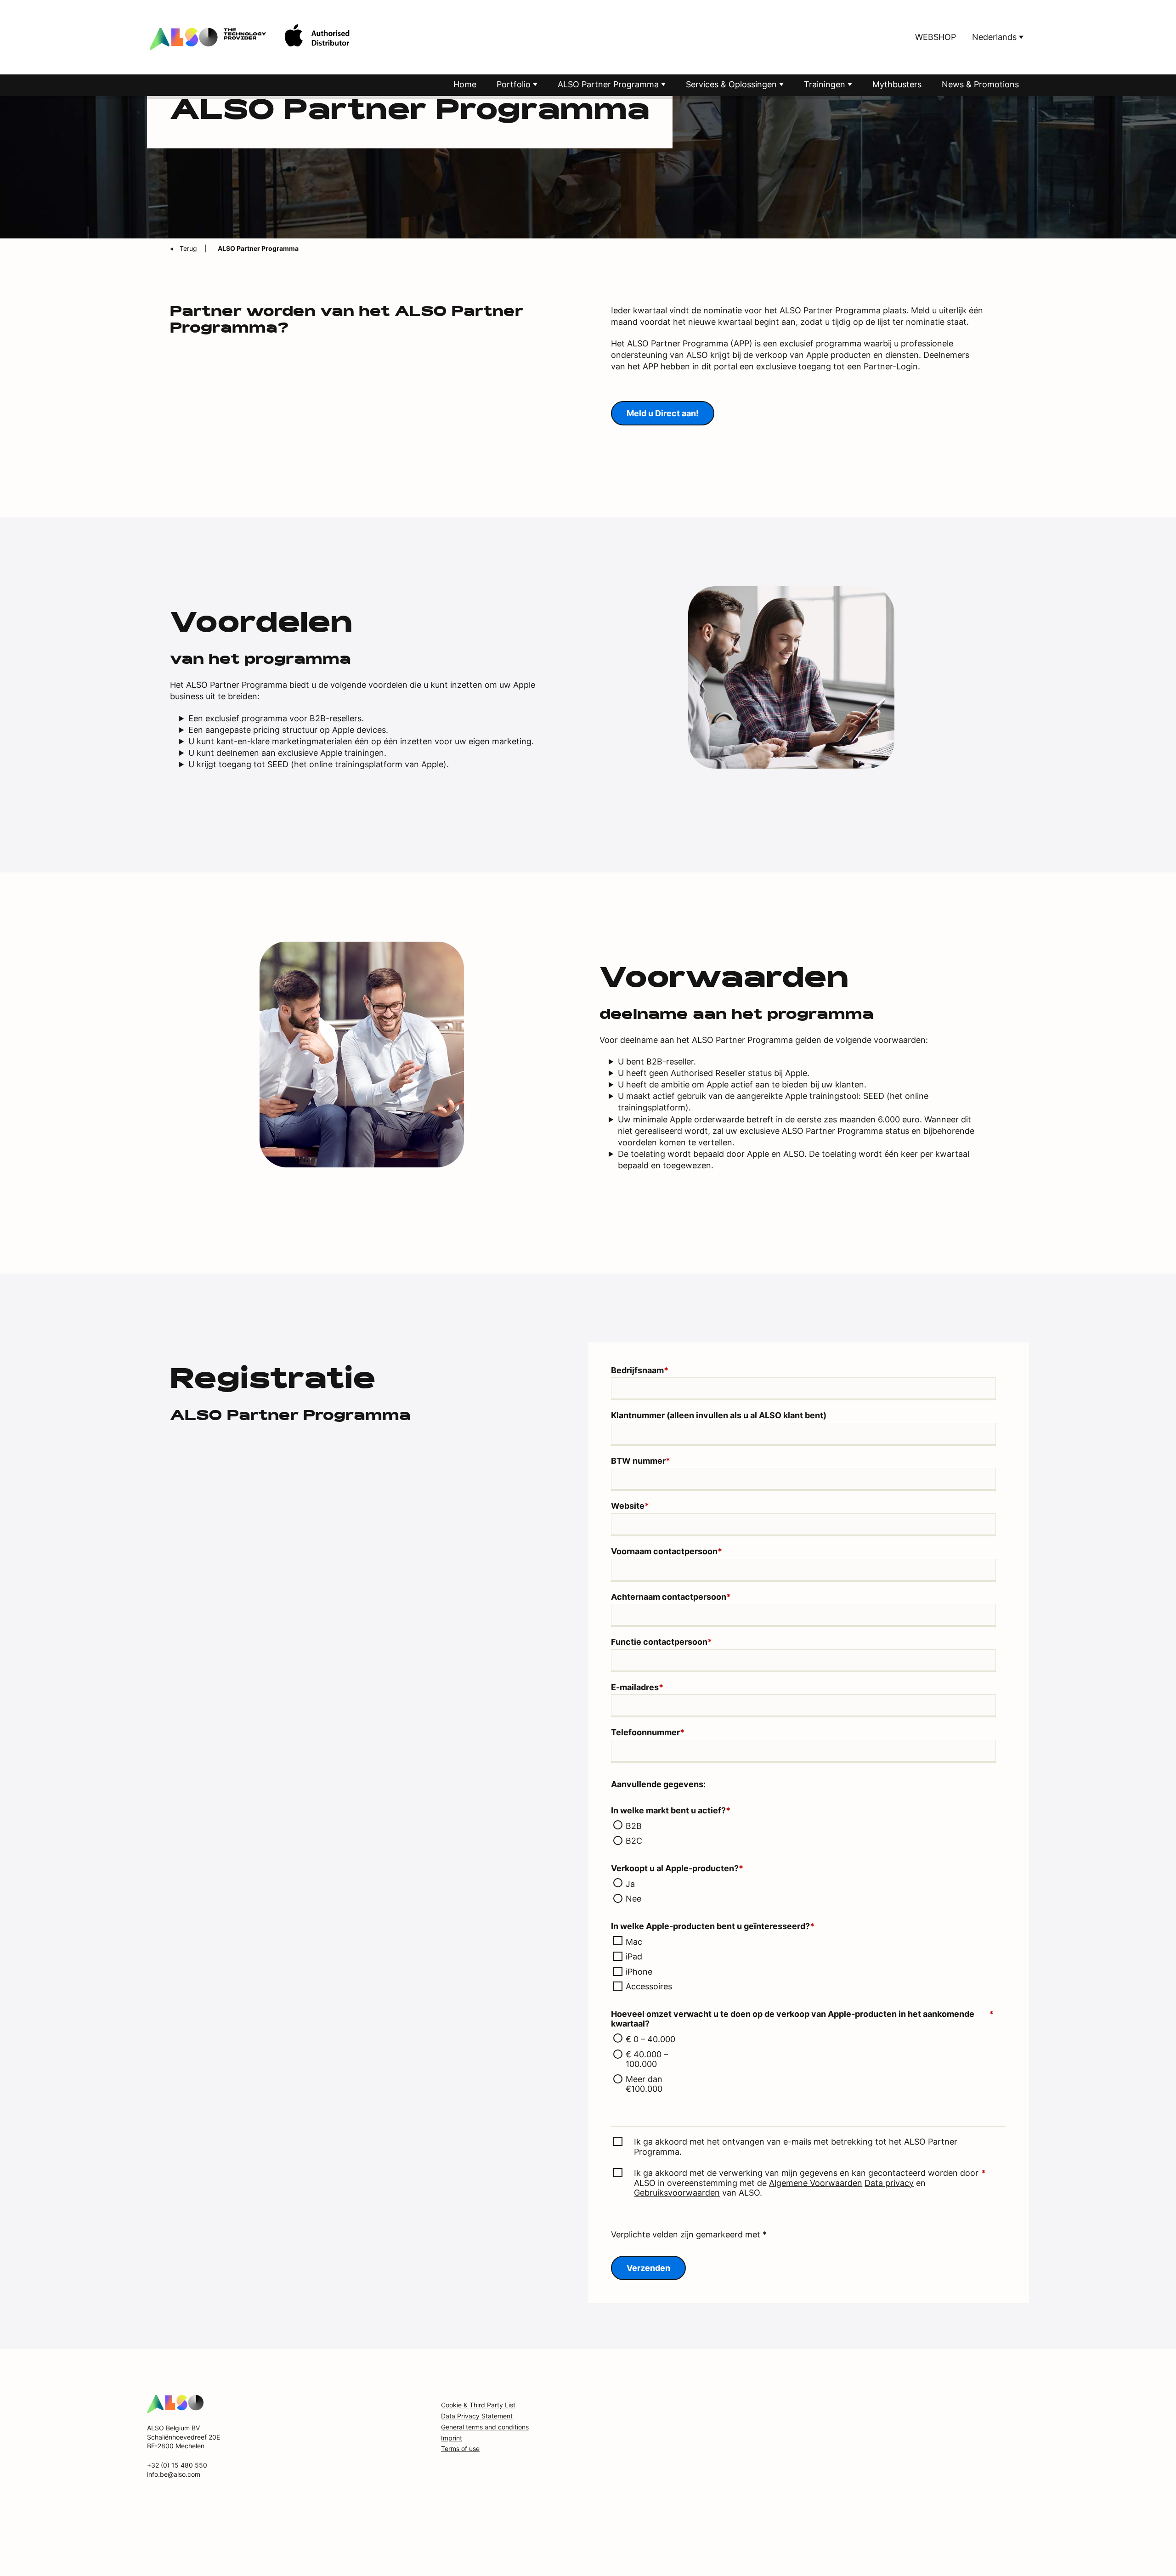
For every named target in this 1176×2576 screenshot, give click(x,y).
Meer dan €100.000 (644, 2084)
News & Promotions (980, 84)
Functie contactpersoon (661, 1642)
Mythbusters (897, 84)
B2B (634, 1826)
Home (465, 84)
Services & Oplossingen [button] (732, 84)
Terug (189, 248)
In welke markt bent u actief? (671, 1810)
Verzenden (648, 2268)
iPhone (639, 1972)
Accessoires (649, 1986)
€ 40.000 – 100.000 (647, 2059)
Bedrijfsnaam (640, 1370)
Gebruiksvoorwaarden (677, 2193)
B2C (634, 1841)
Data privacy (889, 2183)
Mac (634, 1942)
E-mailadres (637, 1687)
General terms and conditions (485, 2427)
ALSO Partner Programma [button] (609, 84)
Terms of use (460, 2449)
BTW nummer (641, 1461)
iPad (634, 1956)
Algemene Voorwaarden (816, 2183)
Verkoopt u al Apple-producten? (677, 1868)
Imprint (452, 2438)
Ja (630, 1884)
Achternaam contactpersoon (671, 1597)
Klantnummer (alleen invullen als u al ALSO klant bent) (719, 1415)
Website (630, 1506)
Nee (633, 1899)
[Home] (175, 2403)
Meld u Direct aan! (663, 413)
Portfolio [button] (515, 84)
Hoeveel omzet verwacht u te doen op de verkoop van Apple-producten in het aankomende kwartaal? (802, 2019)
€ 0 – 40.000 (650, 2039)
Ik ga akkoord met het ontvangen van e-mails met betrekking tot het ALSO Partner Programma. (796, 2147)
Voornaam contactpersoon (667, 1551)
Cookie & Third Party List (478, 2405)
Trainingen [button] (826, 84)
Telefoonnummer (648, 1732)
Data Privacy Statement (477, 2416)
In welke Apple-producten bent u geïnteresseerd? (713, 1926)
